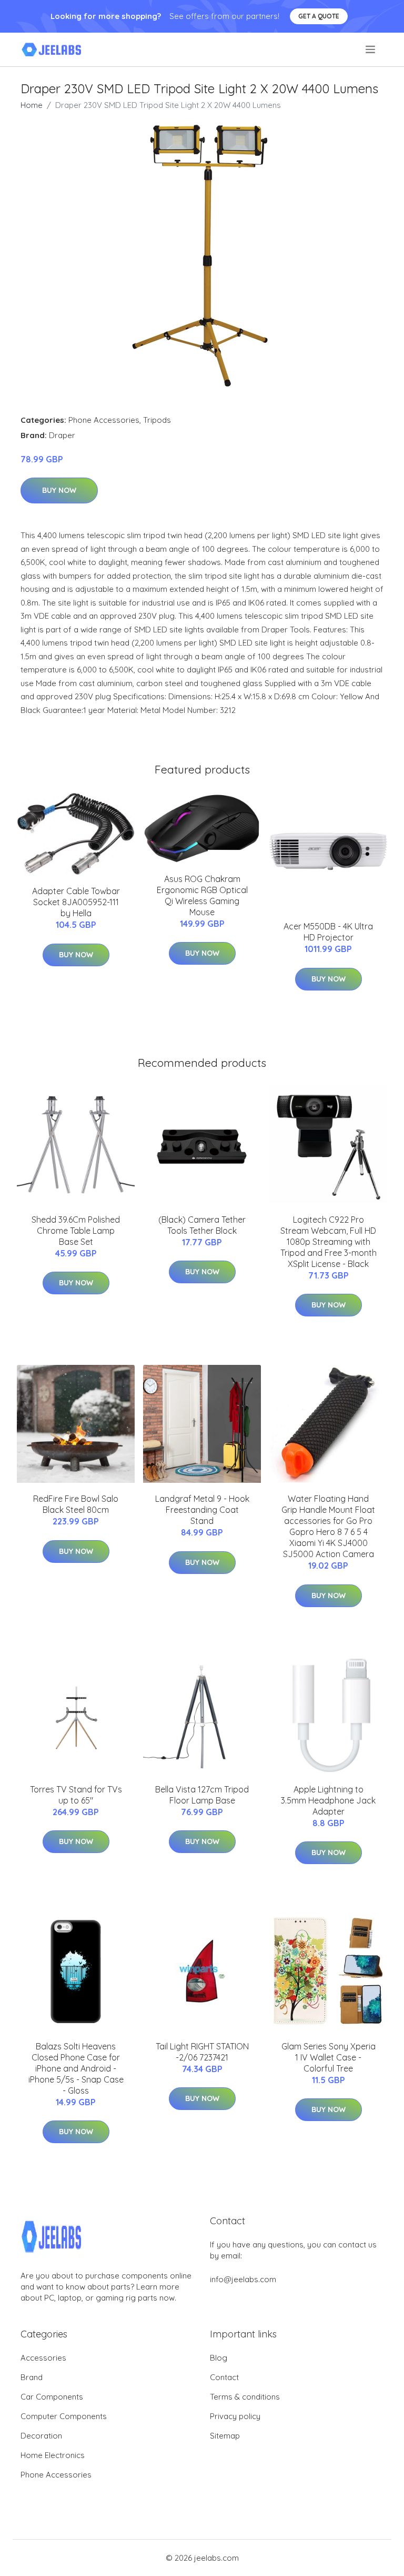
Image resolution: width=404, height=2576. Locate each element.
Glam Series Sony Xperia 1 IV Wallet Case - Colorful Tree (329, 2057)
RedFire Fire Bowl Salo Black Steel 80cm (76, 1504)
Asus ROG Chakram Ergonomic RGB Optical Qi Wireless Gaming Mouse (202, 895)
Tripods (157, 420)
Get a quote (319, 16)
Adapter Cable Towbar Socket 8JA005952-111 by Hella (76, 902)
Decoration (41, 2436)
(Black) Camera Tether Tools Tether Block (202, 1225)
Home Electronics (53, 2455)
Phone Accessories (104, 420)
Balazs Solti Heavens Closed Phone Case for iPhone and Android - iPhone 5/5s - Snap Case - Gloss (76, 2068)
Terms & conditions (245, 2397)
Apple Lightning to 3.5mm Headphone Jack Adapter (328, 1800)
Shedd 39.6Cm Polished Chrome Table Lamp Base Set (76, 1231)
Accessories (43, 2358)
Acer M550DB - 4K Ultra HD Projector (328, 932)
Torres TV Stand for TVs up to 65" (76, 1795)
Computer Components (64, 2416)
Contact (224, 2377)
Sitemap (225, 2436)
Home (32, 105)
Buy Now (59, 490)
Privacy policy (235, 2416)
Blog (219, 2358)
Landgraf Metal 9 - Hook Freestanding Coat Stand (202, 1510)
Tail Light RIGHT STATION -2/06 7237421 (202, 2052)
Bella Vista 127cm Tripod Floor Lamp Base (202, 1795)
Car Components (52, 2397)
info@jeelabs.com (243, 2279)
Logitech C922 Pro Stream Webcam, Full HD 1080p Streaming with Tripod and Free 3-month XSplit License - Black (329, 1242)
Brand (32, 2377)
